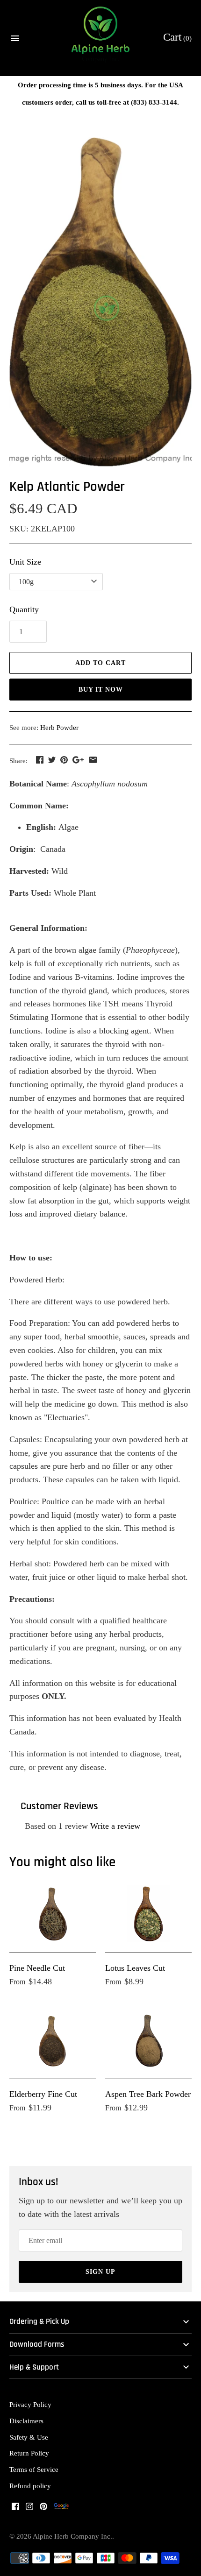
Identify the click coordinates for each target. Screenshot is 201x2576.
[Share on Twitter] (52, 760)
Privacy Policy (30, 2404)
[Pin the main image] (64, 760)
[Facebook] (15, 2509)
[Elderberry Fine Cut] (53, 2040)
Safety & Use (29, 2437)
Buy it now (101, 690)
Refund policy (30, 2486)
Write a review (115, 1826)
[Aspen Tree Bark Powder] (148, 2040)
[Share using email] (93, 760)
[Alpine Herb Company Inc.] (101, 38)
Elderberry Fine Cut (43, 2094)
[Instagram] (29, 2509)
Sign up (100, 2272)
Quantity (24, 609)
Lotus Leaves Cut (135, 1968)
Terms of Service (34, 2469)
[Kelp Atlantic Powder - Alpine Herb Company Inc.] (100, 302)
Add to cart (100, 663)
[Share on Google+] (78, 760)
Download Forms (37, 2345)
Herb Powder (59, 727)
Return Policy (29, 2453)
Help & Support (34, 2367)
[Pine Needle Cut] (53, 1914)
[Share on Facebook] (40, 760)
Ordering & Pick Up (39, 2322)
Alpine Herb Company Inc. (72, 2536)
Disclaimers (26, 2421)
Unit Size (25, 562)
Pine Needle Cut (37, 1968)
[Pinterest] (43, 2509)
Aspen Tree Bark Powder (148, 2094)
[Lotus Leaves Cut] (148, 1914)
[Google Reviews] (61, 2509)
